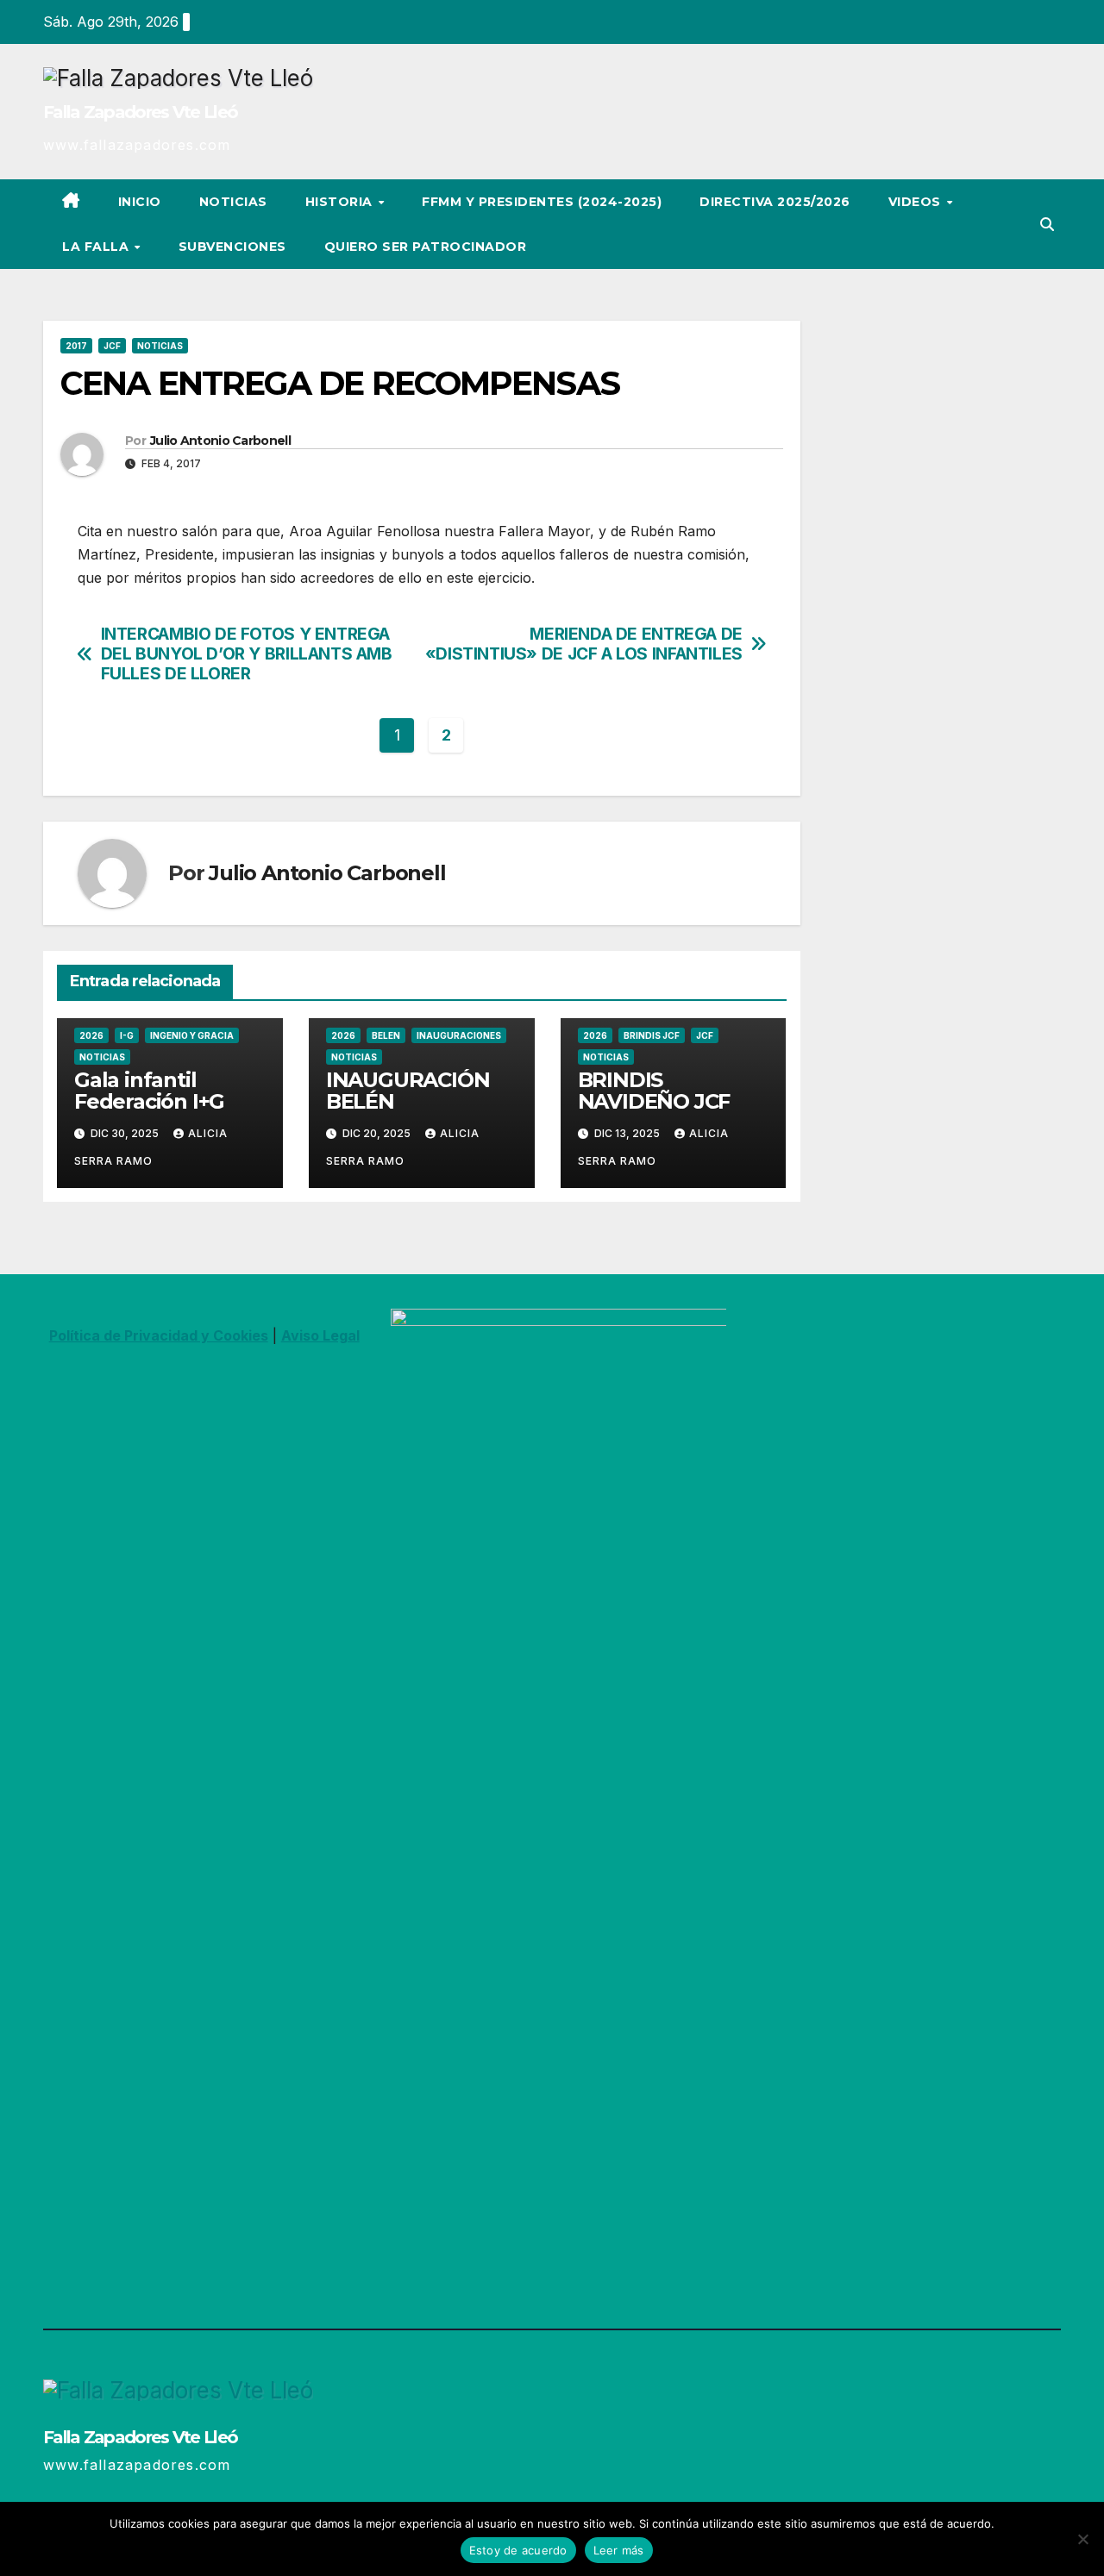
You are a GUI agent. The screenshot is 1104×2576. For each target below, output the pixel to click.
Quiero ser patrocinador (426, 247)
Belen (386, 1035)
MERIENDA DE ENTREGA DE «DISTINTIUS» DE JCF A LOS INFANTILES (584, 644)
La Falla (97, 247)
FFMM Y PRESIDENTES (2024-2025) (542, 202)
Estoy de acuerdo (518, 2550)
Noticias (233, 202)
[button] (1047, 224)
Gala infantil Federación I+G (149, 1091)
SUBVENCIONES (232, 247)
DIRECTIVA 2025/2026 (775, 202)
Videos (917, 202)
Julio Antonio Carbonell (220, 441)
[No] (1082, 2539)
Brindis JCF (652, 1035)
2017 (76, 346)
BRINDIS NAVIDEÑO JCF (654, 1091)
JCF (112, 346)
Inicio (140, 202)
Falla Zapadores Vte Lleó (140, 112)
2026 (91, 1035)
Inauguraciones (459, 1035)
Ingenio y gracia (192, 1035)
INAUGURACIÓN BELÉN (408, 1091)
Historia (341, 202)
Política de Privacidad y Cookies (159, 1335)
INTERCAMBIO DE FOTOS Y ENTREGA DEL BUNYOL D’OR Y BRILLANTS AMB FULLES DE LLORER (247, 654)
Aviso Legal (320, 1335)
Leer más (619, 2550)
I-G (127, 1035)
